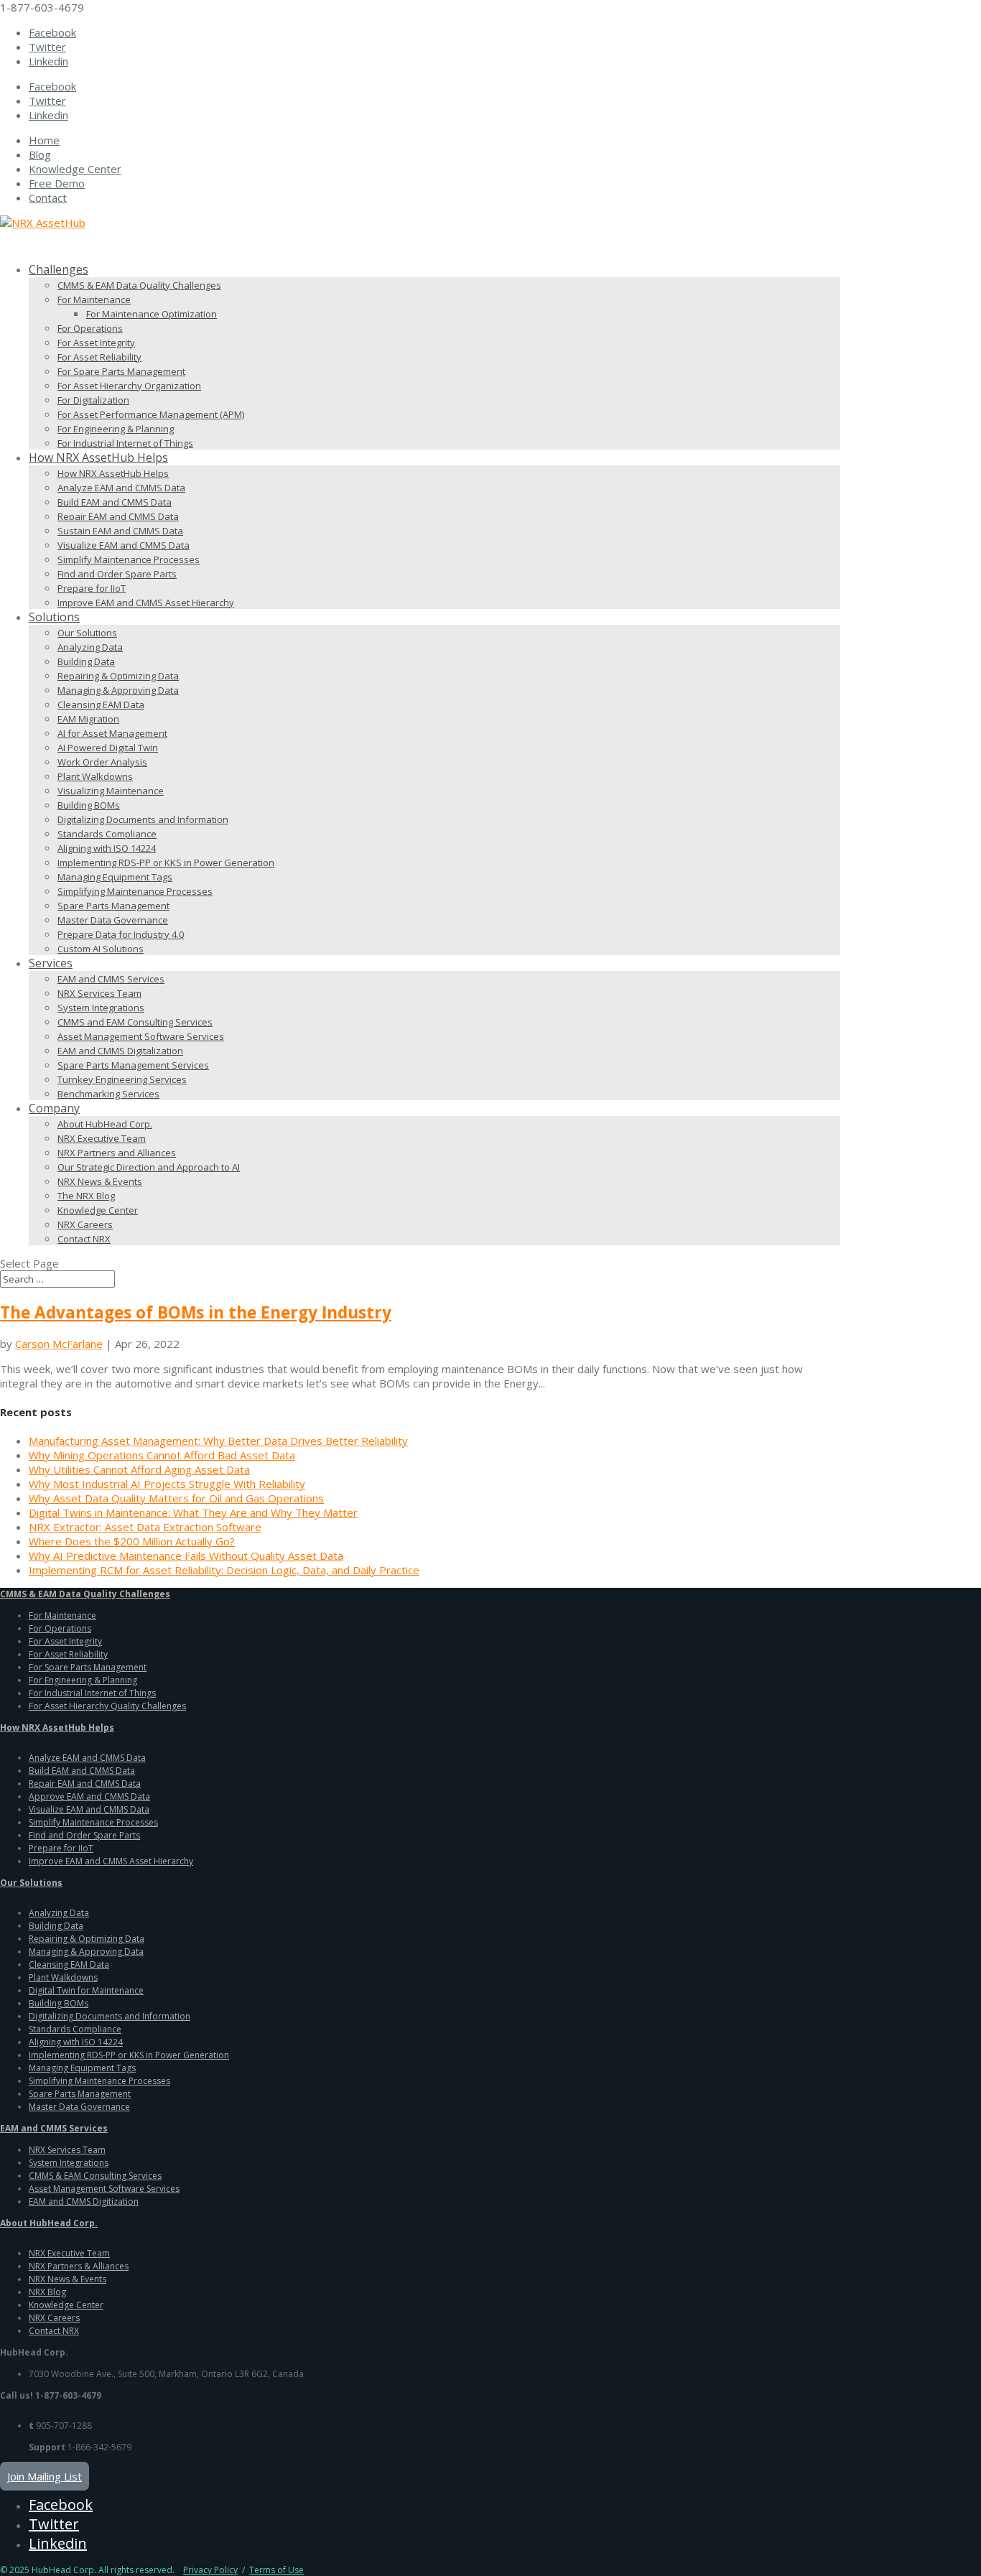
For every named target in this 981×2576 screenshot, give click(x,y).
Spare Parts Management (113, 906)
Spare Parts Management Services (133, 1065)
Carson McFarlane (59, 1344)
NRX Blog (47, 2292)
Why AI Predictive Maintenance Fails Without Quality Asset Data (186, 1556)
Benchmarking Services (108, 1094)
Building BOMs (89, 805)
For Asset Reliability (99, 357)
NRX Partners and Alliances (117, 1153)
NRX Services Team (99, 993)
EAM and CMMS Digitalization (120, 1051)
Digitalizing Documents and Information (143, 819)
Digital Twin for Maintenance (86, 1990)
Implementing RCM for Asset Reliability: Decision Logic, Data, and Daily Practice (224, 1570)
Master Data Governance (113, 920)
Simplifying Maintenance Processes (135, 891)
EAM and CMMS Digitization (84, 2201)
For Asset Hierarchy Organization (129, 386)
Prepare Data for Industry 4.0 (121, 934)
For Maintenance (94, 299)
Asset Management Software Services (141, 1036)
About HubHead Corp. (105, 1124)
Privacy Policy (210, 2570)
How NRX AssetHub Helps (113, 473)
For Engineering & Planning (116, 429)
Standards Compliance (107, 834)
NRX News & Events (100, 1181)
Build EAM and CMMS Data (115, 502)
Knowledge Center (75, 169)
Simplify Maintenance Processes (129, 559)
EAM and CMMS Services (111, 979)
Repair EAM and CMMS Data (118, 516)
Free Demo (57, 183)
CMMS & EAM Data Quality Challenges (139, 285)
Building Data (86, 661)
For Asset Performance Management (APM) (151, 414)
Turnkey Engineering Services (122, 1079)
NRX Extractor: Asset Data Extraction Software (145, 1527)
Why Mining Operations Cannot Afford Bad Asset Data (162, 1455)
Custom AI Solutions (101, 949)
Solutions (54, 617)
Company (54, 1108)
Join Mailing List (45, 2476)
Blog (40, 154)
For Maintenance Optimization (152, 314)
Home (44, 140)
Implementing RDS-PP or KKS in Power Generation (166, 862)
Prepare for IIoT (92, 588)
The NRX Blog (86, 1196)
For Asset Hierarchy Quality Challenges (107, 1706)
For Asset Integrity (96, 343)
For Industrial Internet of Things (125, 443)
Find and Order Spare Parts (117, 574)
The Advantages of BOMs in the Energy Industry (196, 1312)
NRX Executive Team (102, 1138)
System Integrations (101, 1008)
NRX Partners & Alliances (79, 2266)
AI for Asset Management (112, 733)
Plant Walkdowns (95, 776)
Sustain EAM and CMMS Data (120, 531)
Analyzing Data (90, 647)
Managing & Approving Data (118, 690)
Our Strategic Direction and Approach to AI (149, 1167)
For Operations (90, 328)
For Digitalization (93, 400)
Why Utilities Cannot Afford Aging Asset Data (139, 1469)
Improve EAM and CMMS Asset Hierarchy (146, 603)
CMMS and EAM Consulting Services (135, 1022)
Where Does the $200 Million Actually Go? (132, 1541)
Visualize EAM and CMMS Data (124, 545)
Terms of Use (276, 2570)
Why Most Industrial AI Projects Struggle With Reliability (167, 1484)
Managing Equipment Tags (115, 877)
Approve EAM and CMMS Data (89, 1796)
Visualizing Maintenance (111, 791)
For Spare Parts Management (121, 371)
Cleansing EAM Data (101, 705)
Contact (48, 197)
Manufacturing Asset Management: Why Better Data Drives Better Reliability (218, 1441)
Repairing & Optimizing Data (118, 676)
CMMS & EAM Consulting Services (95, 2176)
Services (51, 963)
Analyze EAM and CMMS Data (121, 488)
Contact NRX (84, 1239)
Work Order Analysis (102, 762)
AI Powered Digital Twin (108, 748)
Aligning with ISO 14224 (107, 848)
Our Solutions (87, 633)
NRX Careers (85, 1224)
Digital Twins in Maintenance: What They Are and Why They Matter (193, 1512)
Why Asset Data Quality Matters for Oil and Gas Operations (176, 1498)
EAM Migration (88, 719)
